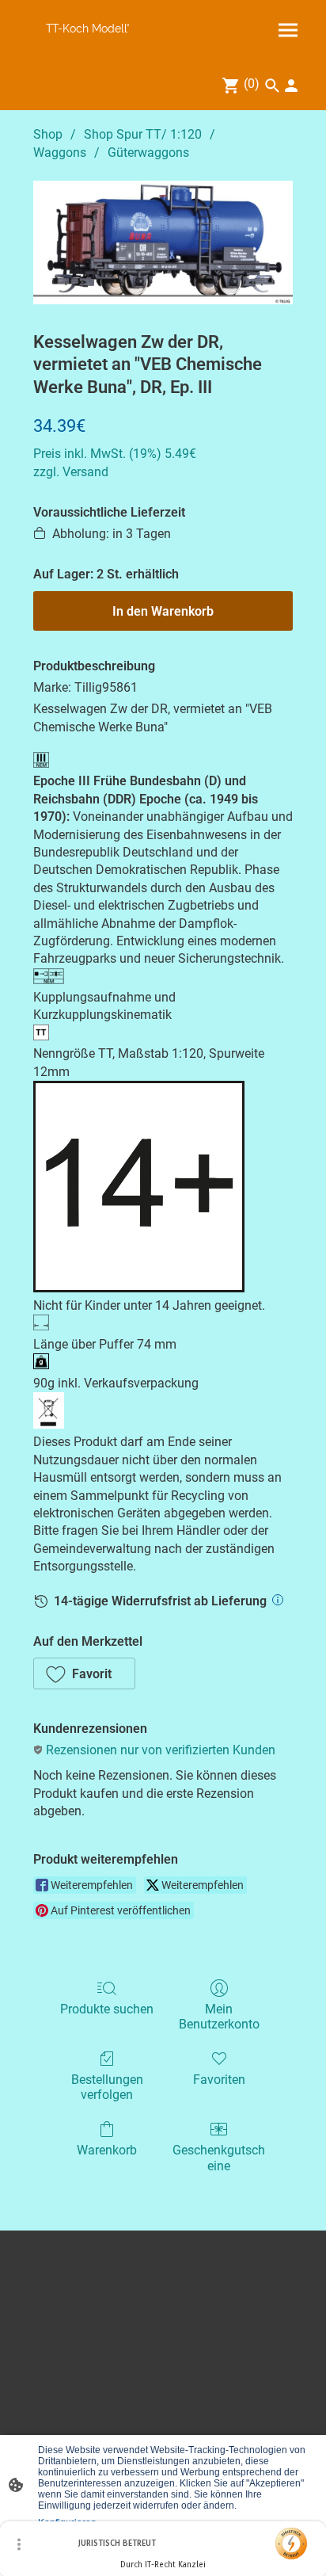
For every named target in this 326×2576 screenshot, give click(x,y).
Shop (48, 134)
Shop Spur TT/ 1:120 (143, 134)
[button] (84, 1673)
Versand (85, 472)
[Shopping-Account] (291, 86)
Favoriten (219, 2080)
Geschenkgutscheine (219, 2158)
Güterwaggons (148, 153)
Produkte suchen (107, 2009)
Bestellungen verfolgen (107, 2087)
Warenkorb (107, 2150)
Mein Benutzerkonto (219, 2017)
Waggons (60, 153)
